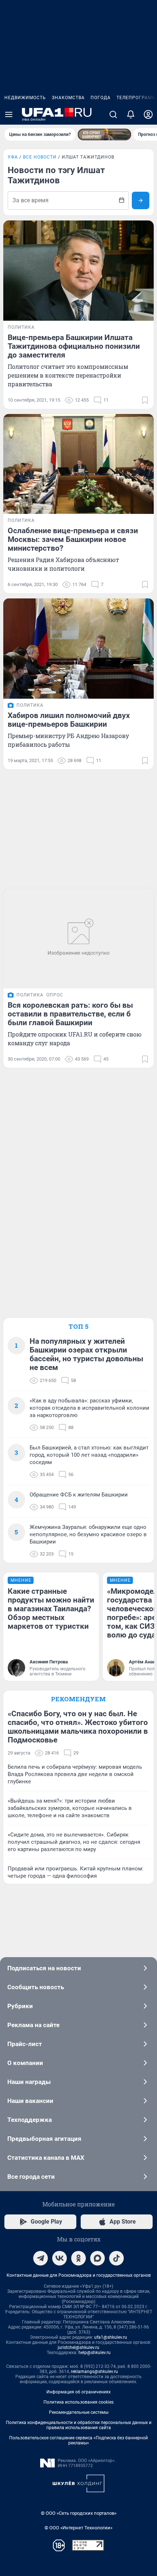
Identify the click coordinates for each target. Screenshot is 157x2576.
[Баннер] (104, 134)
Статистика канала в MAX (46, 2158)
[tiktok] (116, 2258)
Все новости (40, 157)
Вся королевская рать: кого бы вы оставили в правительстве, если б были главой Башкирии (70, 1014)
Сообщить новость (36, 1987)
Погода (101, 98)
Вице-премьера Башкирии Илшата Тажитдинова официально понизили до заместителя (74, 346)
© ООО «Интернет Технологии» (78, 2528)
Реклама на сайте (33, 2025)
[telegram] (41, 2258)
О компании (25, 2063)
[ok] (78, 2258)
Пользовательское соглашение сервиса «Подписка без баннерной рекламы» (78, 2440)
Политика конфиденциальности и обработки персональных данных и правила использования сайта (79, 2425)
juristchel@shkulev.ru (78, 2347)
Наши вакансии (30, 2101)
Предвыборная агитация (44, 2139)
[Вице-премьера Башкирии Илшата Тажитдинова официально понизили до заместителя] (78, 271)
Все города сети (31, 2177)
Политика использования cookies (78, 2402)
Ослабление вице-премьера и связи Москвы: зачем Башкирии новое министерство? (73, 539)
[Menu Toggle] (9, 114)
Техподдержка (30, 2120)
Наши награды (29, 2082)
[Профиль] (148, 114)
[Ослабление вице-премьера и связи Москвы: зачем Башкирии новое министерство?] (78, 464)
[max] (97, 2258)
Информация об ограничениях (78, 2392)
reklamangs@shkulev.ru (94, 2372)
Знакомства (68, 98)
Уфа (13, 157)
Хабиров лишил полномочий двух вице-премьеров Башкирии (69, 720)
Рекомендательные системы (79, 2412)
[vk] (60, 2258)
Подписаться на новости (44, 1968)
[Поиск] (113, 114)
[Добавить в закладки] (145, 400)
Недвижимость (25, 98)
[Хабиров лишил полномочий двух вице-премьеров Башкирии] (78, 649)
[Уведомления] (131, 114)
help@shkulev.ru (95, 2353)
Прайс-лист (25, 2044)
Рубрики (20, 2006)
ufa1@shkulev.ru (111, 2337)
